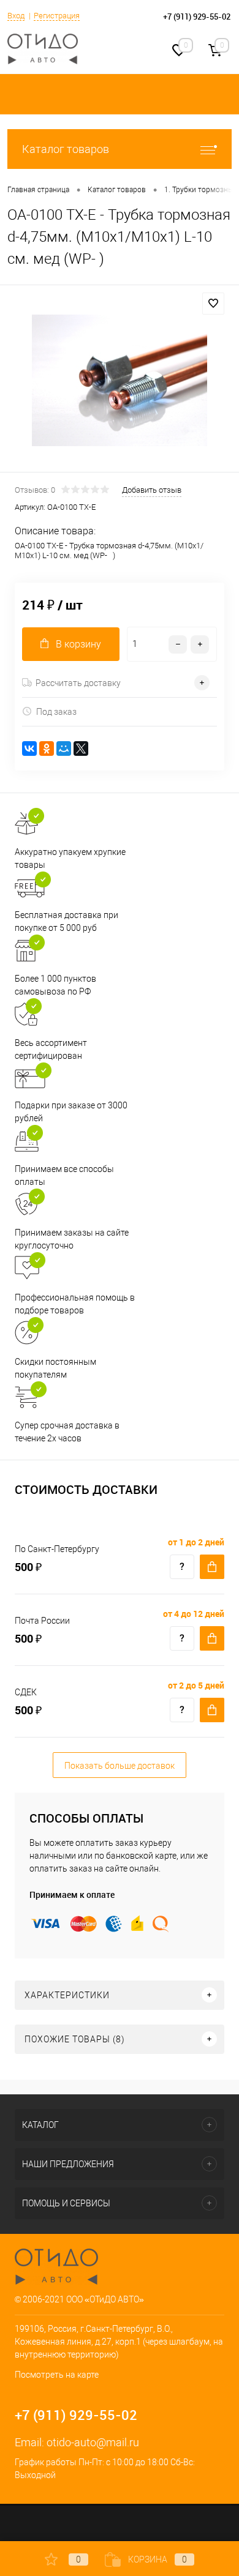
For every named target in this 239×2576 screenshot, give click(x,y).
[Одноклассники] (47, 749)
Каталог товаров (66, 149)
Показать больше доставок (120, 1766)
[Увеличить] (120, 380)
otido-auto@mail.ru (93, 2442)
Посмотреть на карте (57, 2375)
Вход (16, 16)
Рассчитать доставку (78, 683)
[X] (81, 749)
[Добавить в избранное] (213, 304)
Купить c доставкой (212, 1567)
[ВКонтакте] (29, 749)
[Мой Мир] (64, 749)
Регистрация (57, 16)
